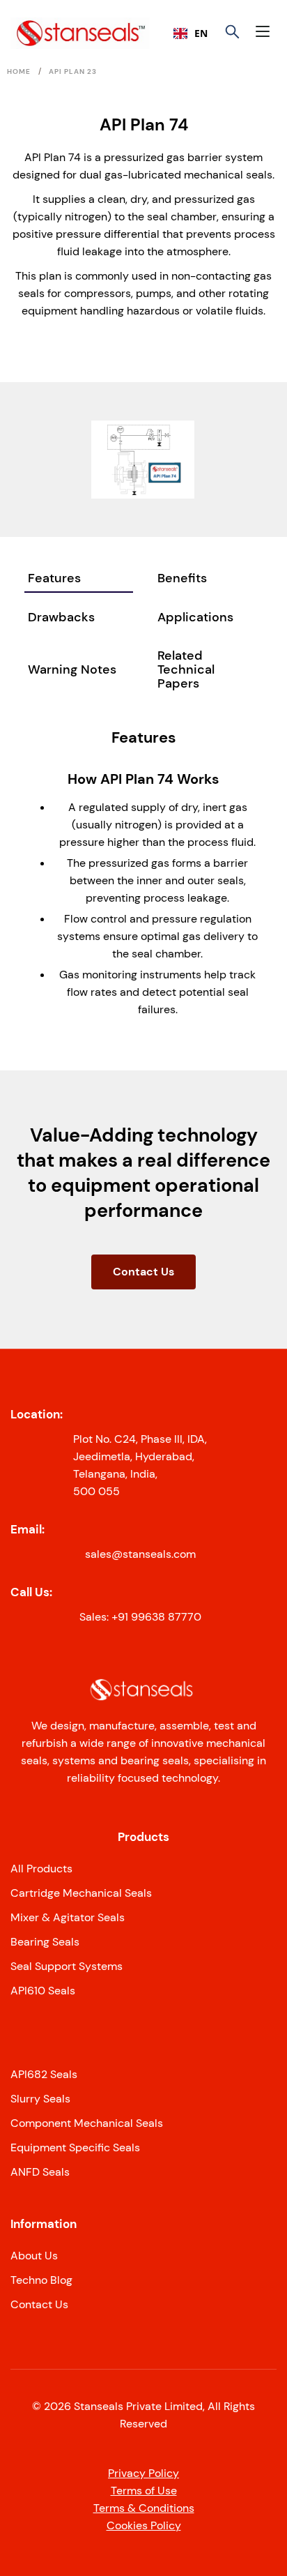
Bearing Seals (45, 1942)
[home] (54, 33)
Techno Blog (41, 2280)
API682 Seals (44, 2074)
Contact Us (143, 1272)
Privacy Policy (143, 2473)
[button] (266, 33)
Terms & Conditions (144, 2508)
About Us (34, 2256)
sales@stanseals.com (140, 1554)
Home (19, 71)
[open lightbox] (143, 459)
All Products (41, 1869)
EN (201, 33)
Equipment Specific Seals (75, 2147)
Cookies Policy (144, 2525)
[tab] (79, 579)
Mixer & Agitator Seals (68, 1917)
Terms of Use (144, 2491)
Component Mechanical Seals (87, 2123)
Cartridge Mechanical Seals (81, 1893)
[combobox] (191, 33)
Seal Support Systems (67, 1966)
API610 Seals (43, 1991)
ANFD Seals (40, 2172)
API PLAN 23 (73, 71)
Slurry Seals (40, 2099)
